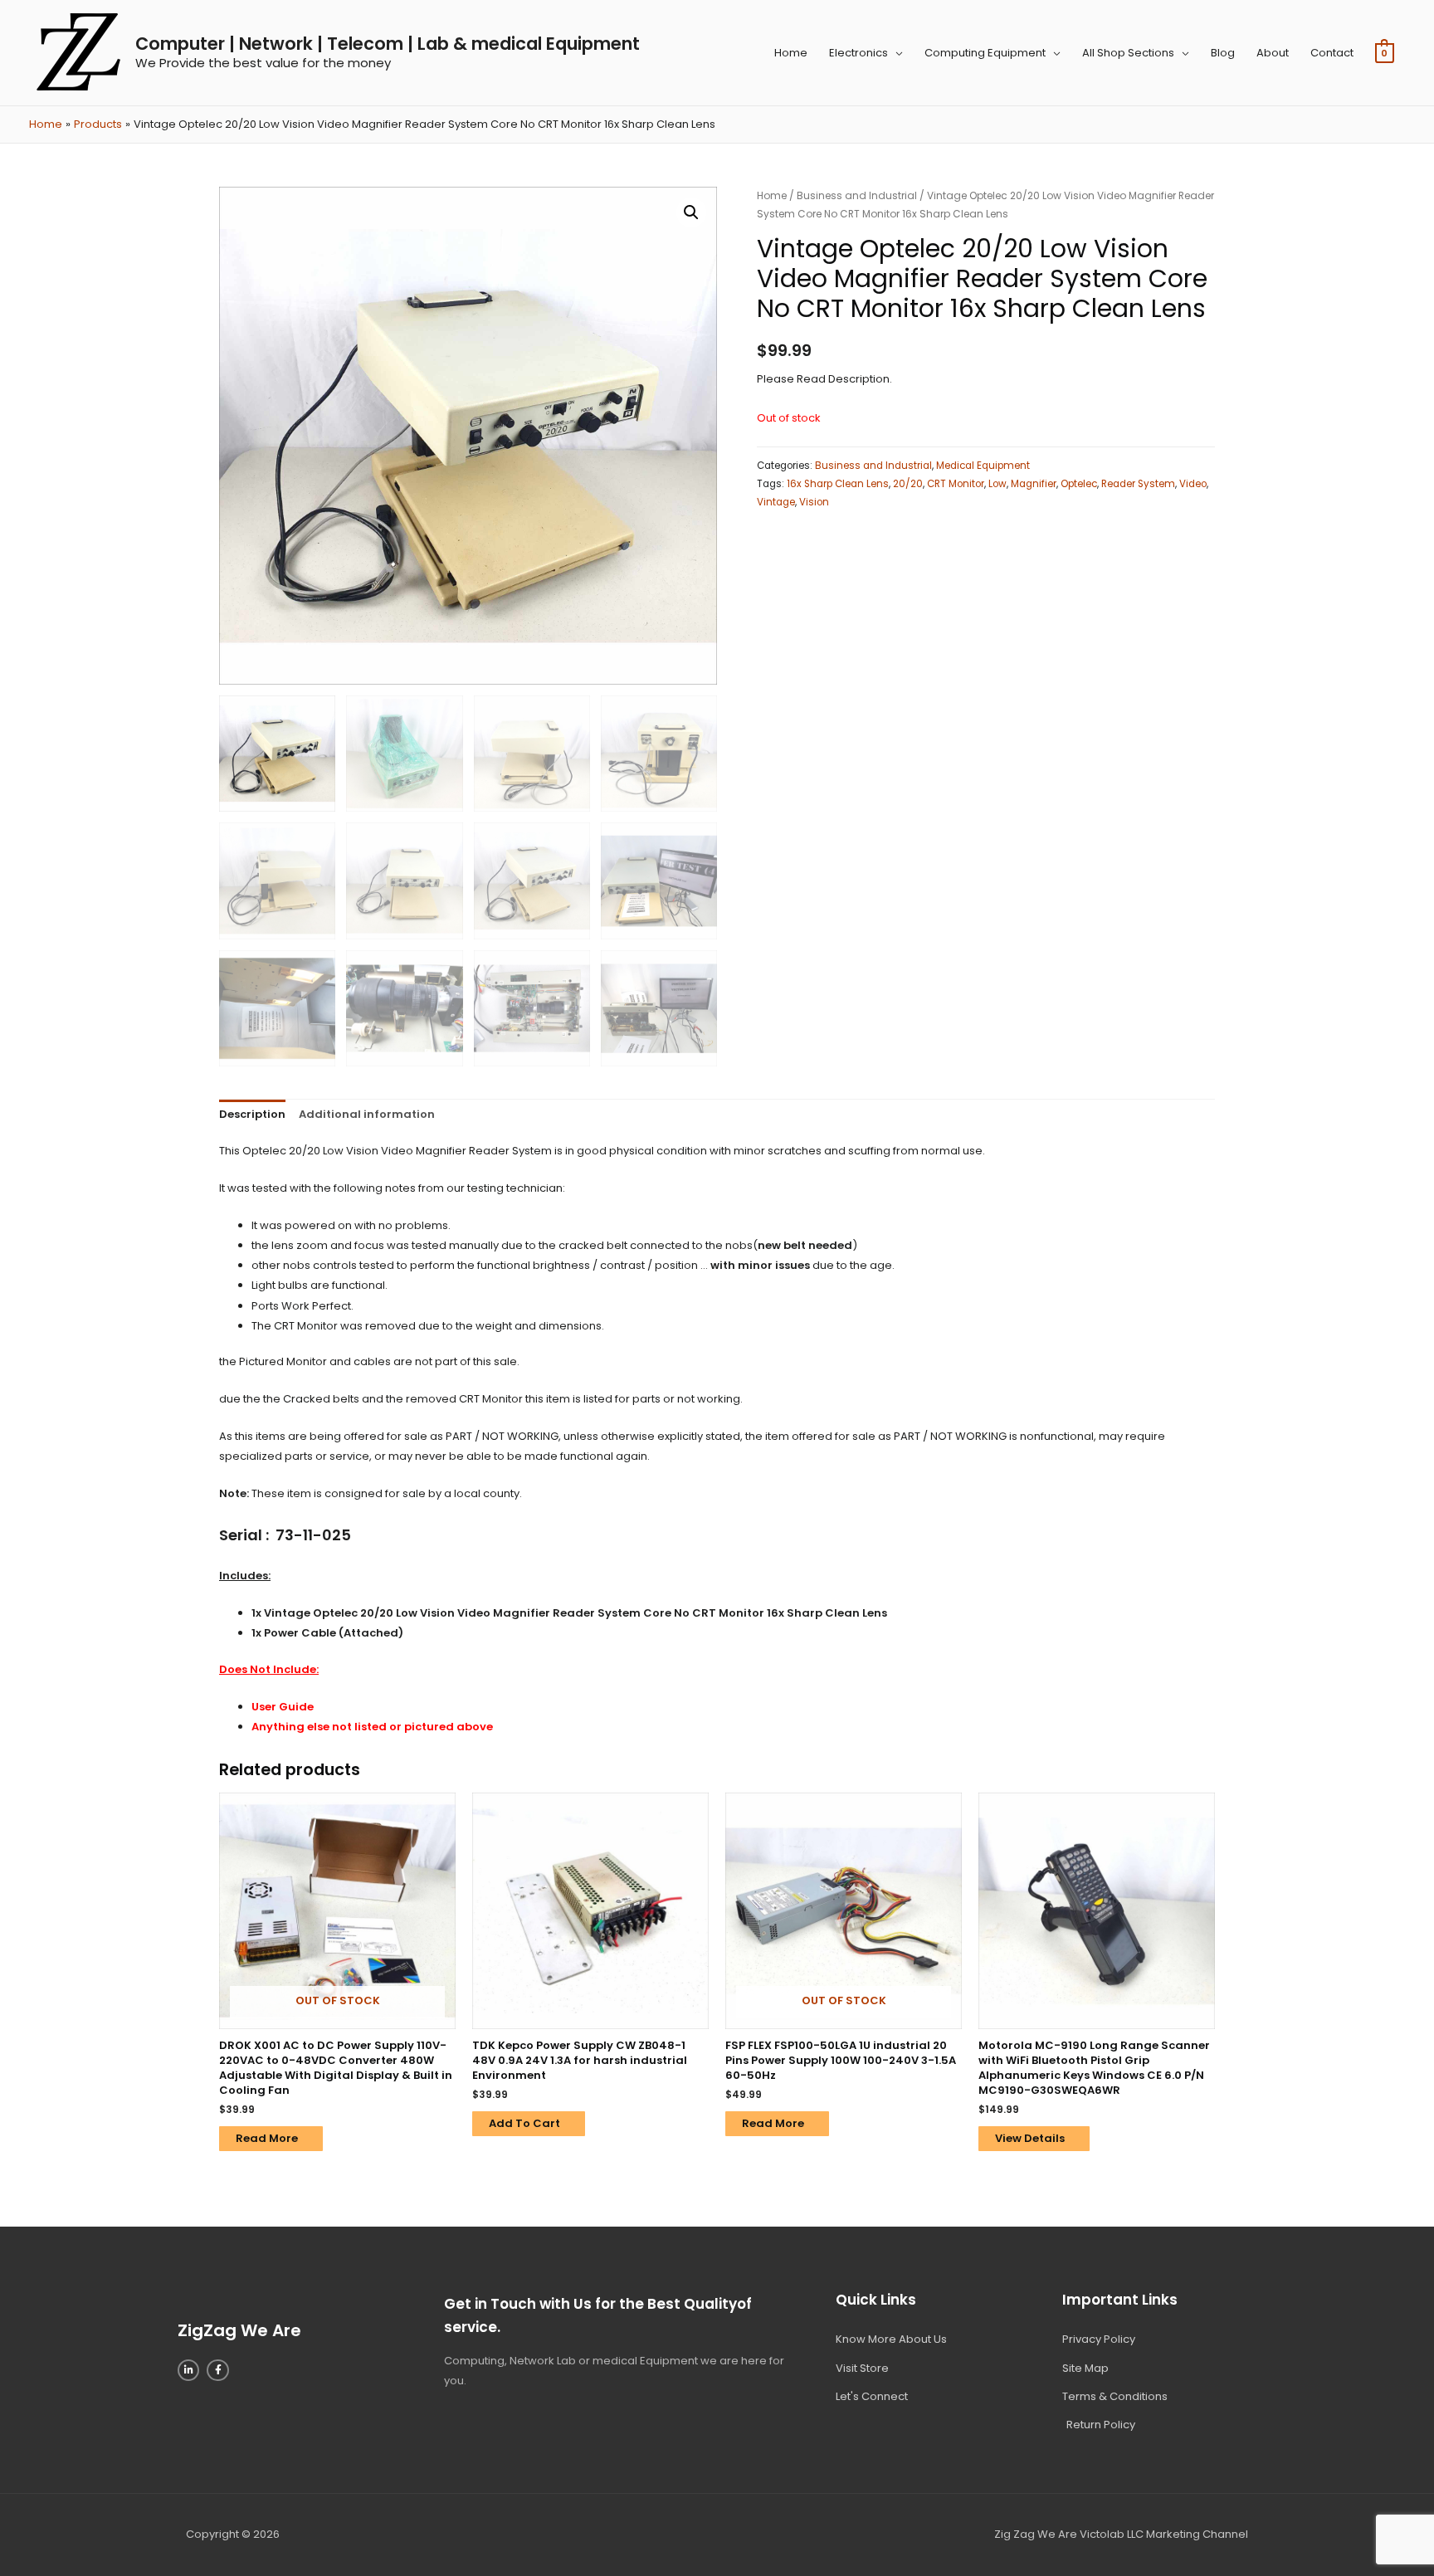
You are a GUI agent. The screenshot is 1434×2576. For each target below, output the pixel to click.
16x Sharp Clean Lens (838, 484)
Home (791, 53)
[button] (691, 212)
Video (1193, 484)
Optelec (1079, 484)
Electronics (858, 53)
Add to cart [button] (524, 2123)
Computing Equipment (985, 53)
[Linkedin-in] (188, 2370)
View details (1030, 2138)
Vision (814, 502)
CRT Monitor (956, 484)
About (1273, 53)
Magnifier (1034, 484)
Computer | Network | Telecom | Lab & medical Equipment (388, 44)
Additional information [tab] (367, 1114)
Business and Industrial (857, 195)
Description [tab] (252, 1114)
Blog (1223, 53)
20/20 (908, 484)
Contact (1332, 53)
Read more (267, 2138)
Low (997, 484)
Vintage (776, 502)
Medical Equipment (983, 466)
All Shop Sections (1128, 53)
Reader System (1138, 484)
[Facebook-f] (217, 2370)
